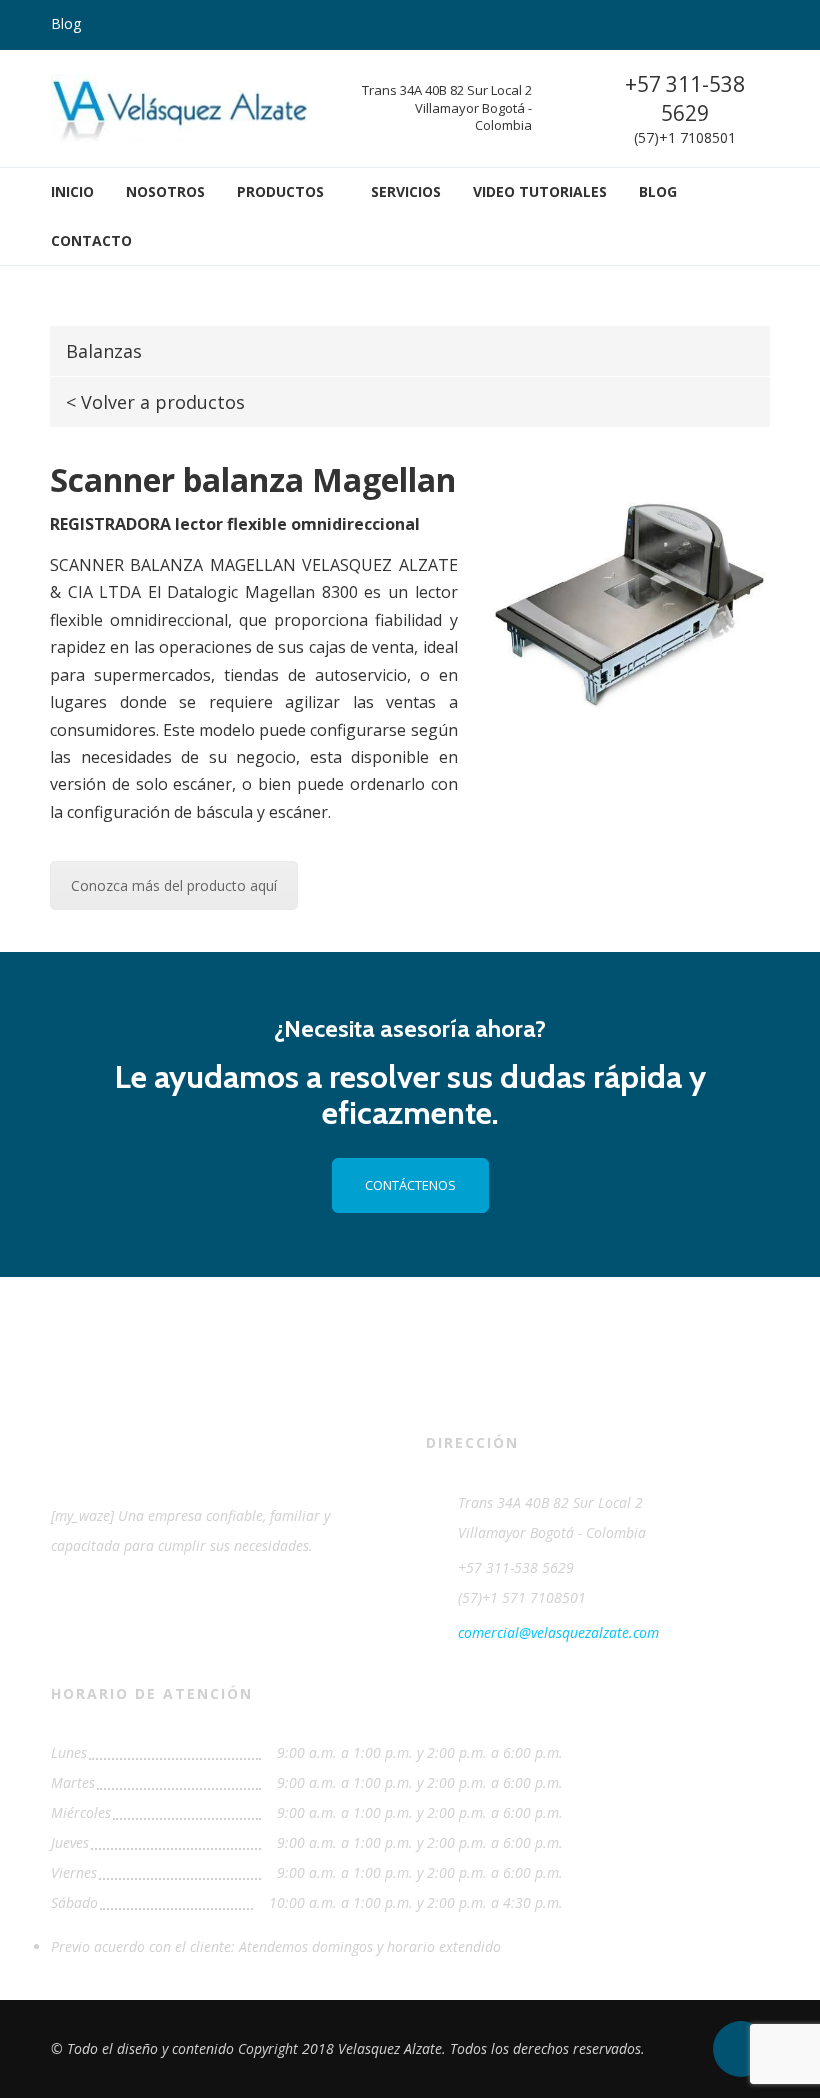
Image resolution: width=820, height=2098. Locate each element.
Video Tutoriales (540, 191)
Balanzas (104, 351)
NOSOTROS (165, 191)
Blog (66, 23)
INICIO (72, 191)
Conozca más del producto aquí (174, 885)
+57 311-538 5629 (685, 98)
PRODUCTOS (280, 191)
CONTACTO (91, 240)
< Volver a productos (155, 402)
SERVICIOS (406, 191)
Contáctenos (410, 1185)
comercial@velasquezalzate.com (558, 1632)
